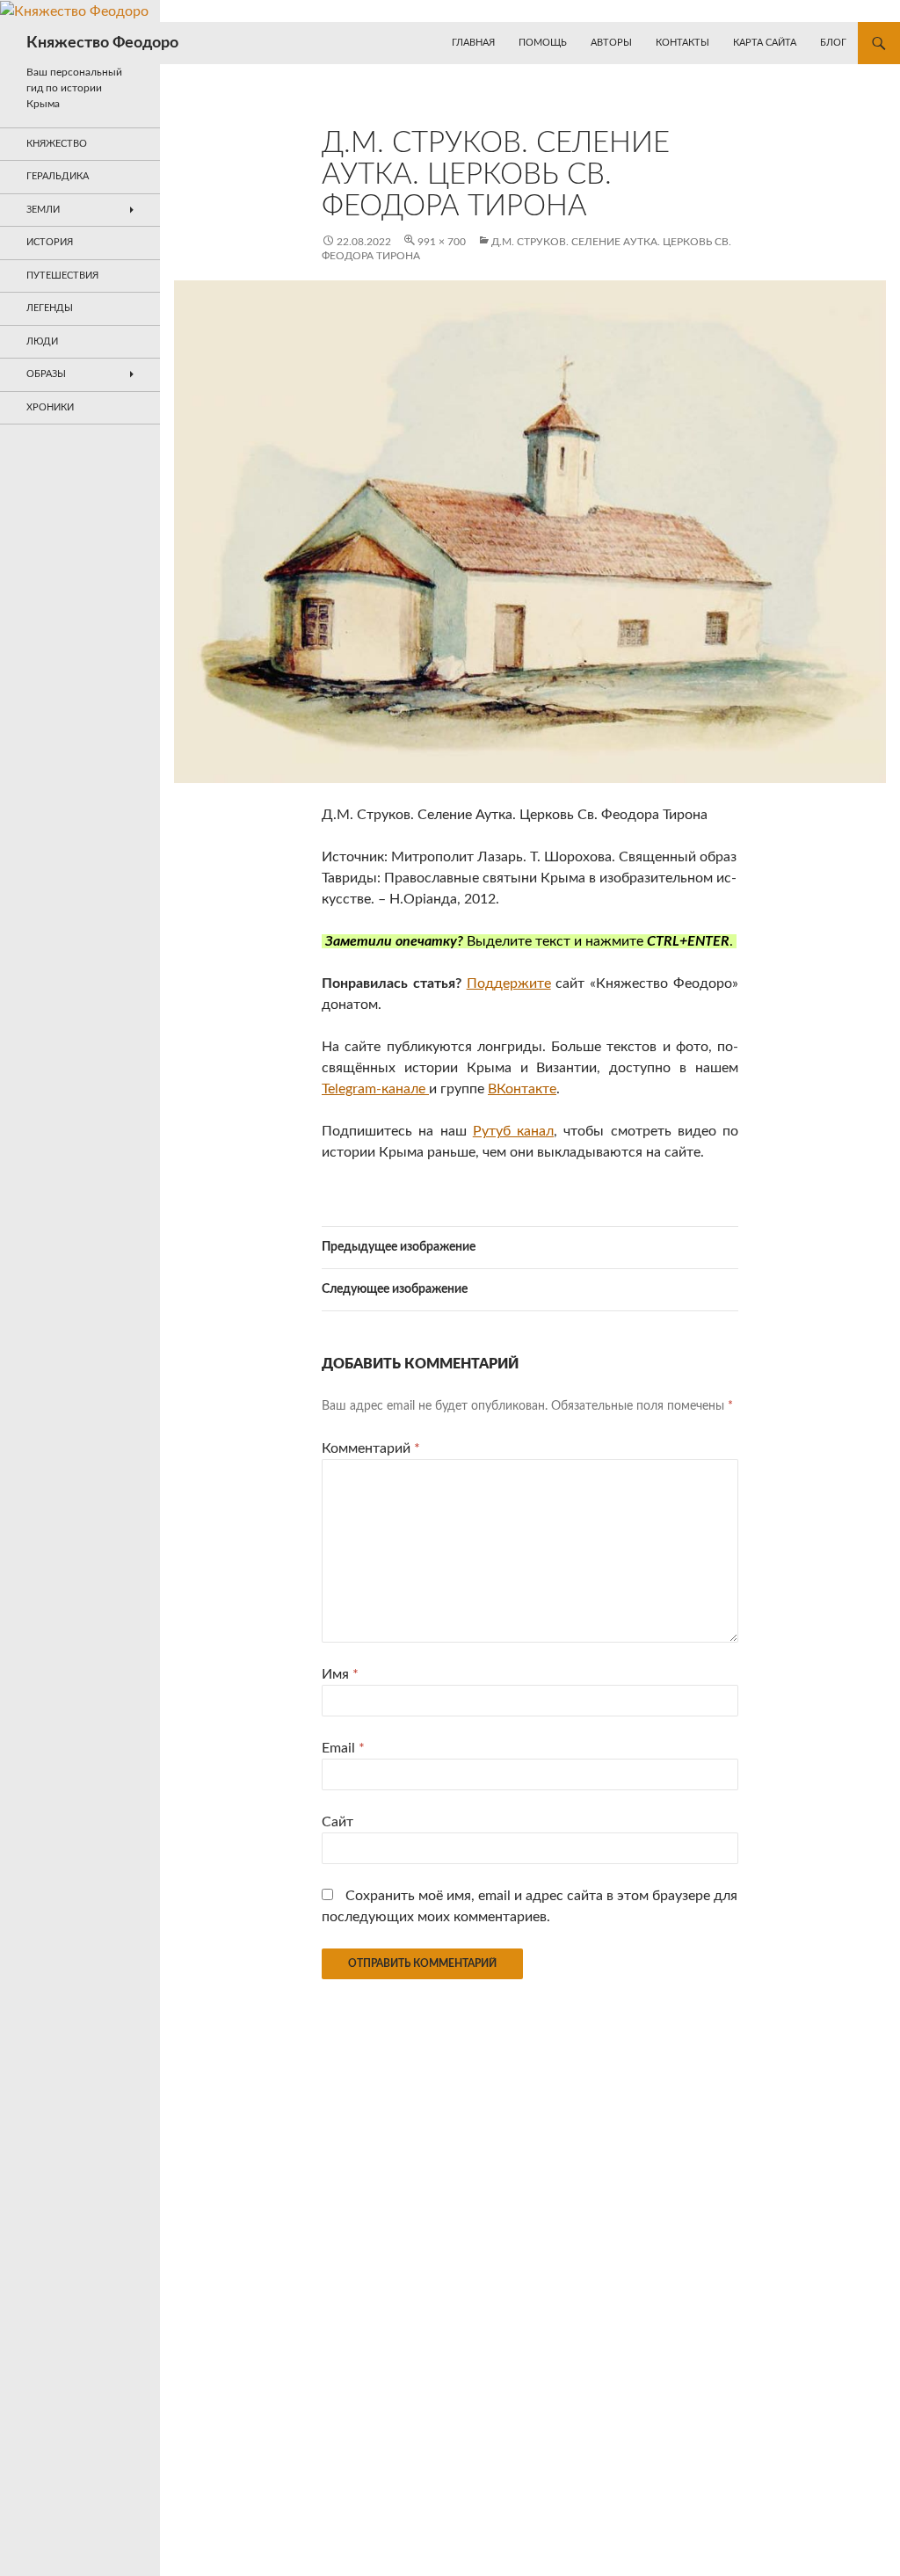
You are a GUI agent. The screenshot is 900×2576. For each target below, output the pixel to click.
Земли (43, 210)
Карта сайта (765, 43)
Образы (46, 374)
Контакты (682, 43)
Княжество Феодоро (102, 43)
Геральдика (58, 176)
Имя (340, 1674)
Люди (42, 341)
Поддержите (509, 983)
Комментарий (371, 1448)
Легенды (50, 308)
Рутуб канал (513, 1131)
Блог (833, 43)
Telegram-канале (375, 1089)
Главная (473, 43)
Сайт (337, 1822)
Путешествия (62, 276)
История (50, 242)
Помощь (543, 43)
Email (343, 1748)
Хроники (50, 407)
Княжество (57, 144)
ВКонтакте (522, 1089)
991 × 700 (442, 242)
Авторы (611, 43)
